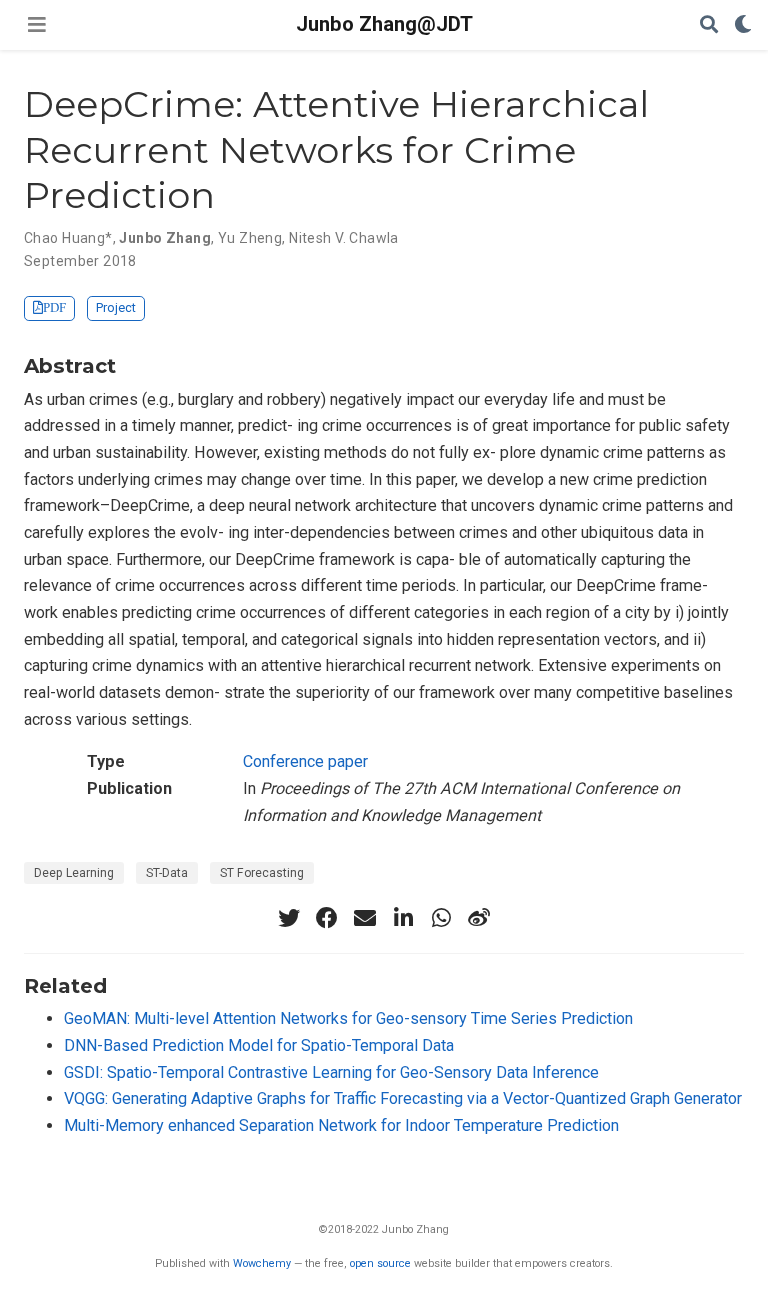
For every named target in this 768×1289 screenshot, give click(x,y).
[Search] (709, 25)
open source (380, 1263)
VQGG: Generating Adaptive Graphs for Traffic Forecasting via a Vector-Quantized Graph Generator (403, 1098)
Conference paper (305, 761)
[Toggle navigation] (37, 25)
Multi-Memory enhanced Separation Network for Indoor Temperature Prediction (341, 1125)
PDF (54, 307)
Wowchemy (262, 1263)
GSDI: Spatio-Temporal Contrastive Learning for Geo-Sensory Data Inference (331, 1072)
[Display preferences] (743, 25)
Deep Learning (74, 873)
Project (116, 307)
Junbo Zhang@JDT (384, 24)
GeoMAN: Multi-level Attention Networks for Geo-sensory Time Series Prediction (348, 1018)
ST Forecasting (262, 873)
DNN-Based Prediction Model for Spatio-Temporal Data (259, 1045)
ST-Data (167, 873)
